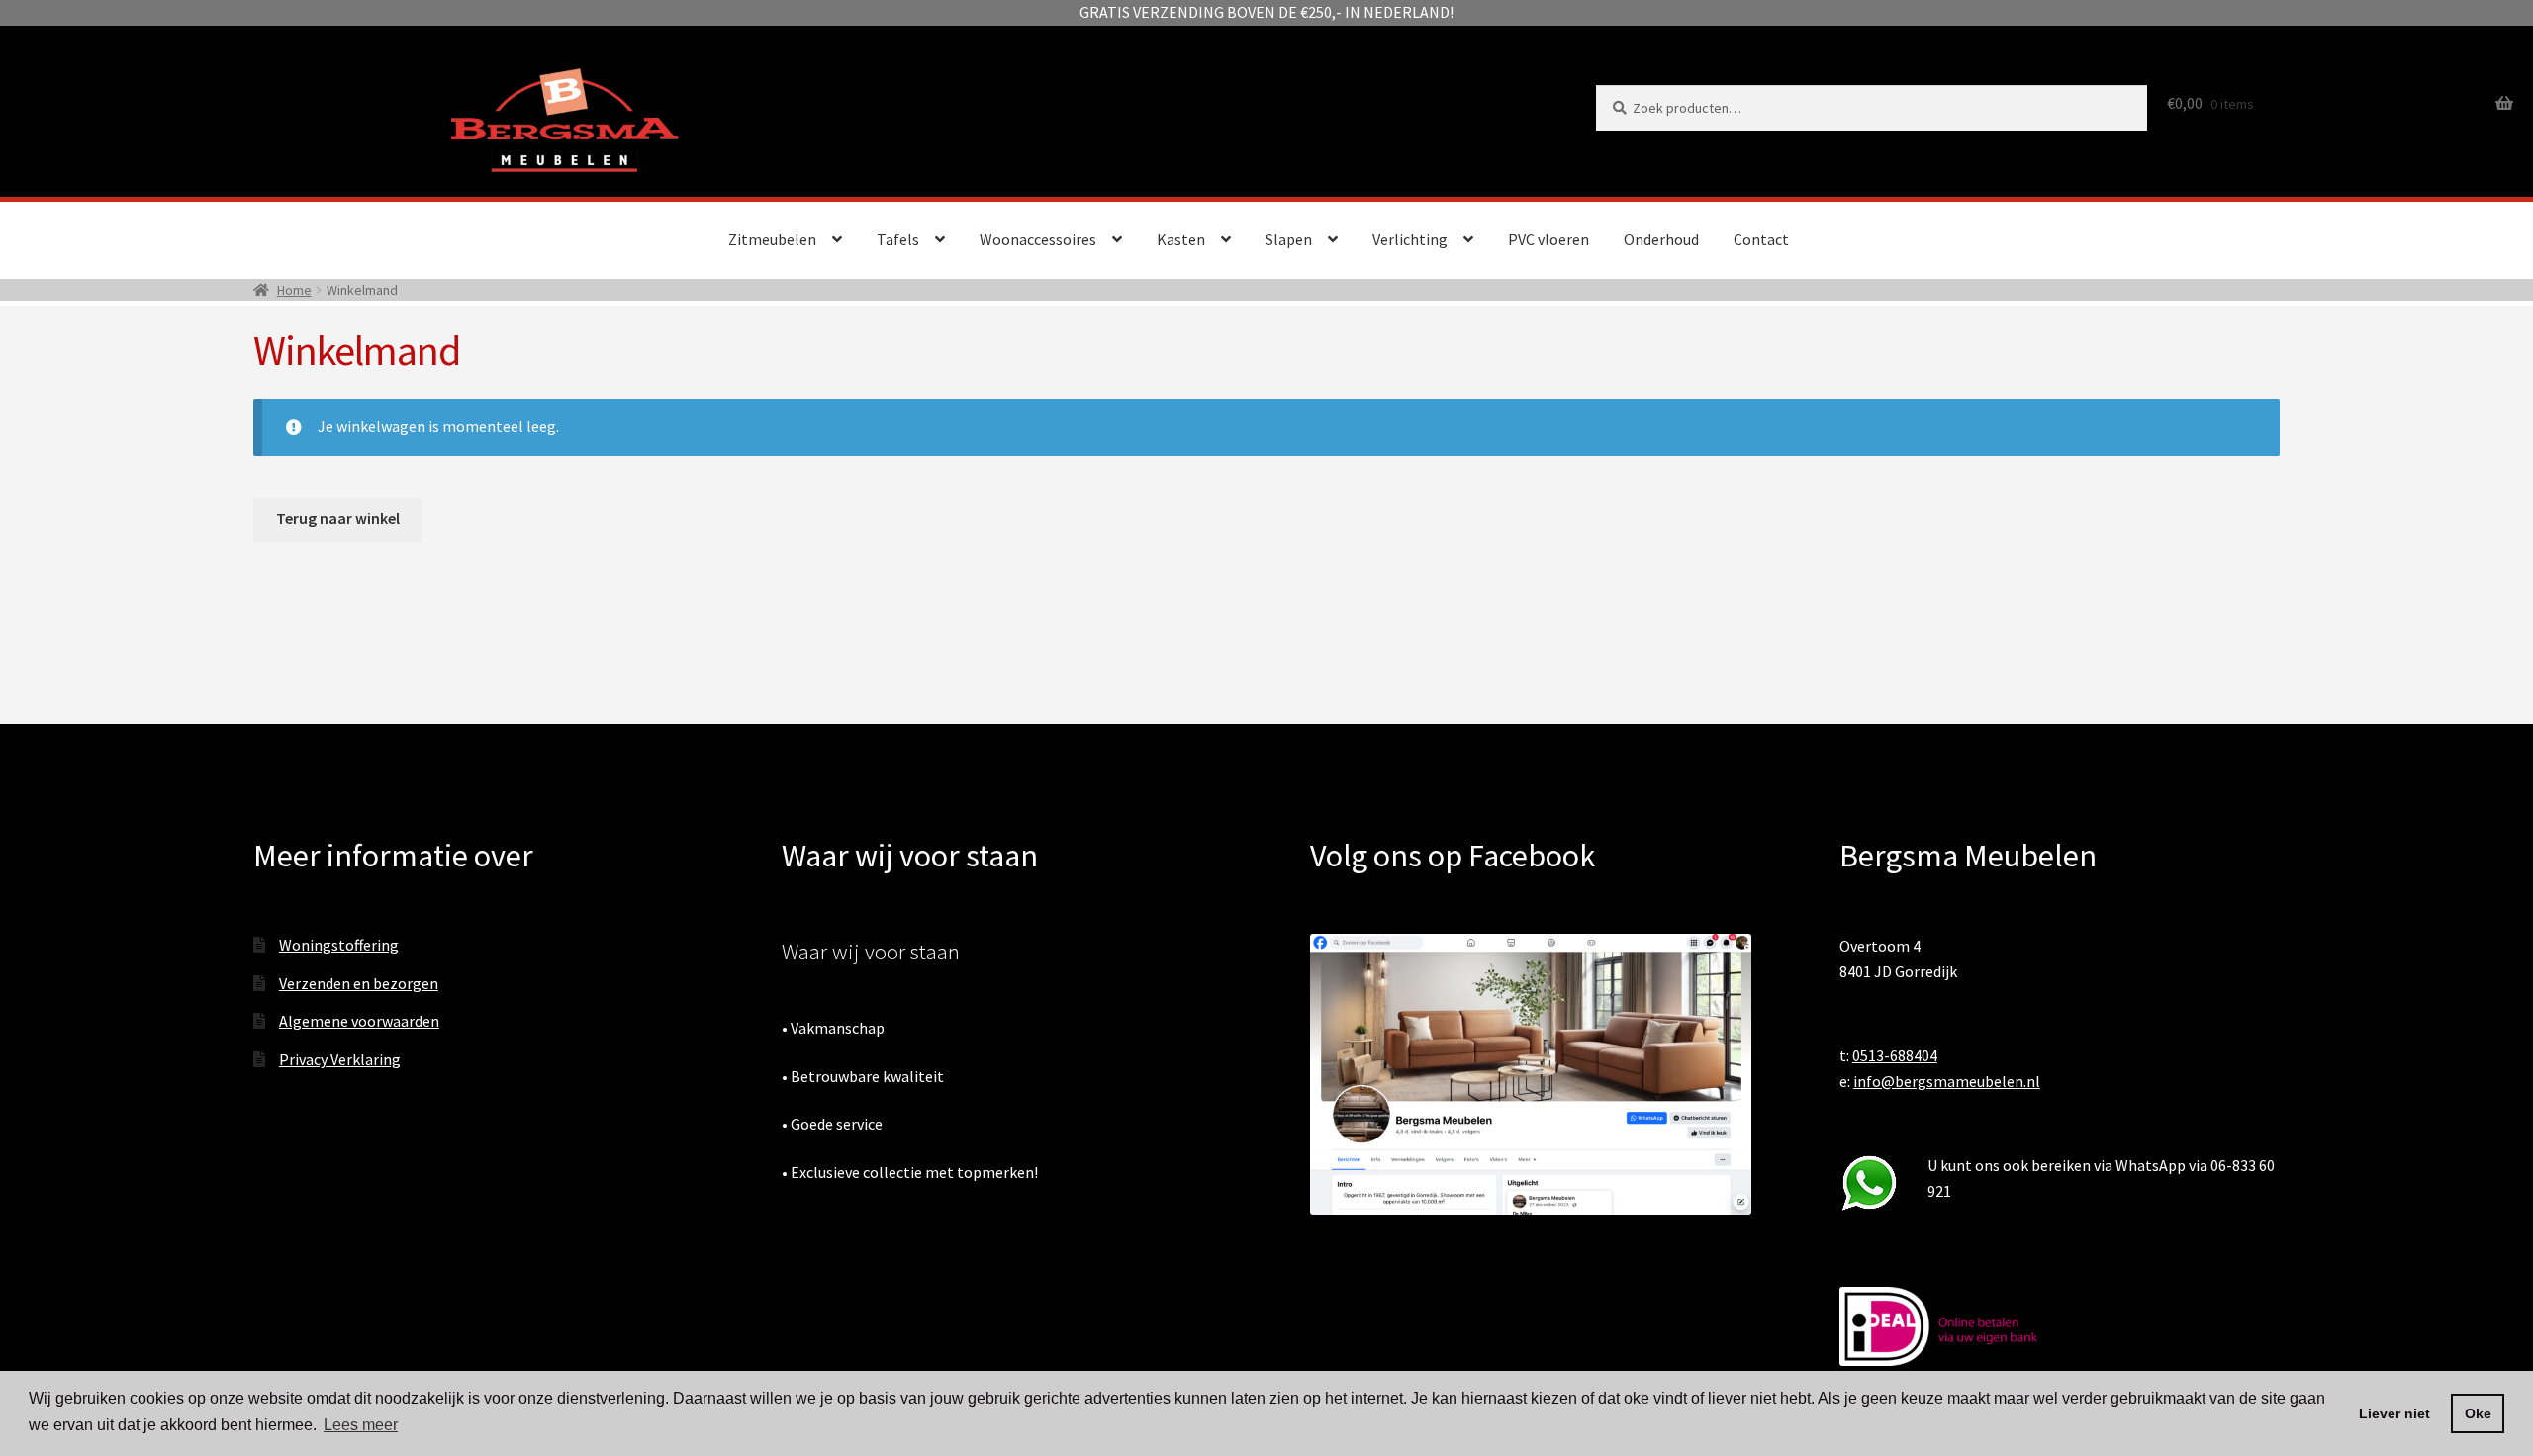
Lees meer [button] (361, 1425)
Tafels (898, 239)
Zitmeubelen (772, 239)
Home (294, 290)
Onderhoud (1661, 239)
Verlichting (1410, 239)
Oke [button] (2478, 1413)
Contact (1761, 239)
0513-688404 (1895, 1055)
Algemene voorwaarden (359, 1021)
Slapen (1289, 239)
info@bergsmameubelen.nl (1947, 1081)
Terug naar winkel (338, 518)
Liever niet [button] (2394, 1413)
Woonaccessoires (1038, 239)
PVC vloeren (1548, 239)
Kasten (1181, 239)
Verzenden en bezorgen (359, 983)
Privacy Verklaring (340, 1059)
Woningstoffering (339, 945)
